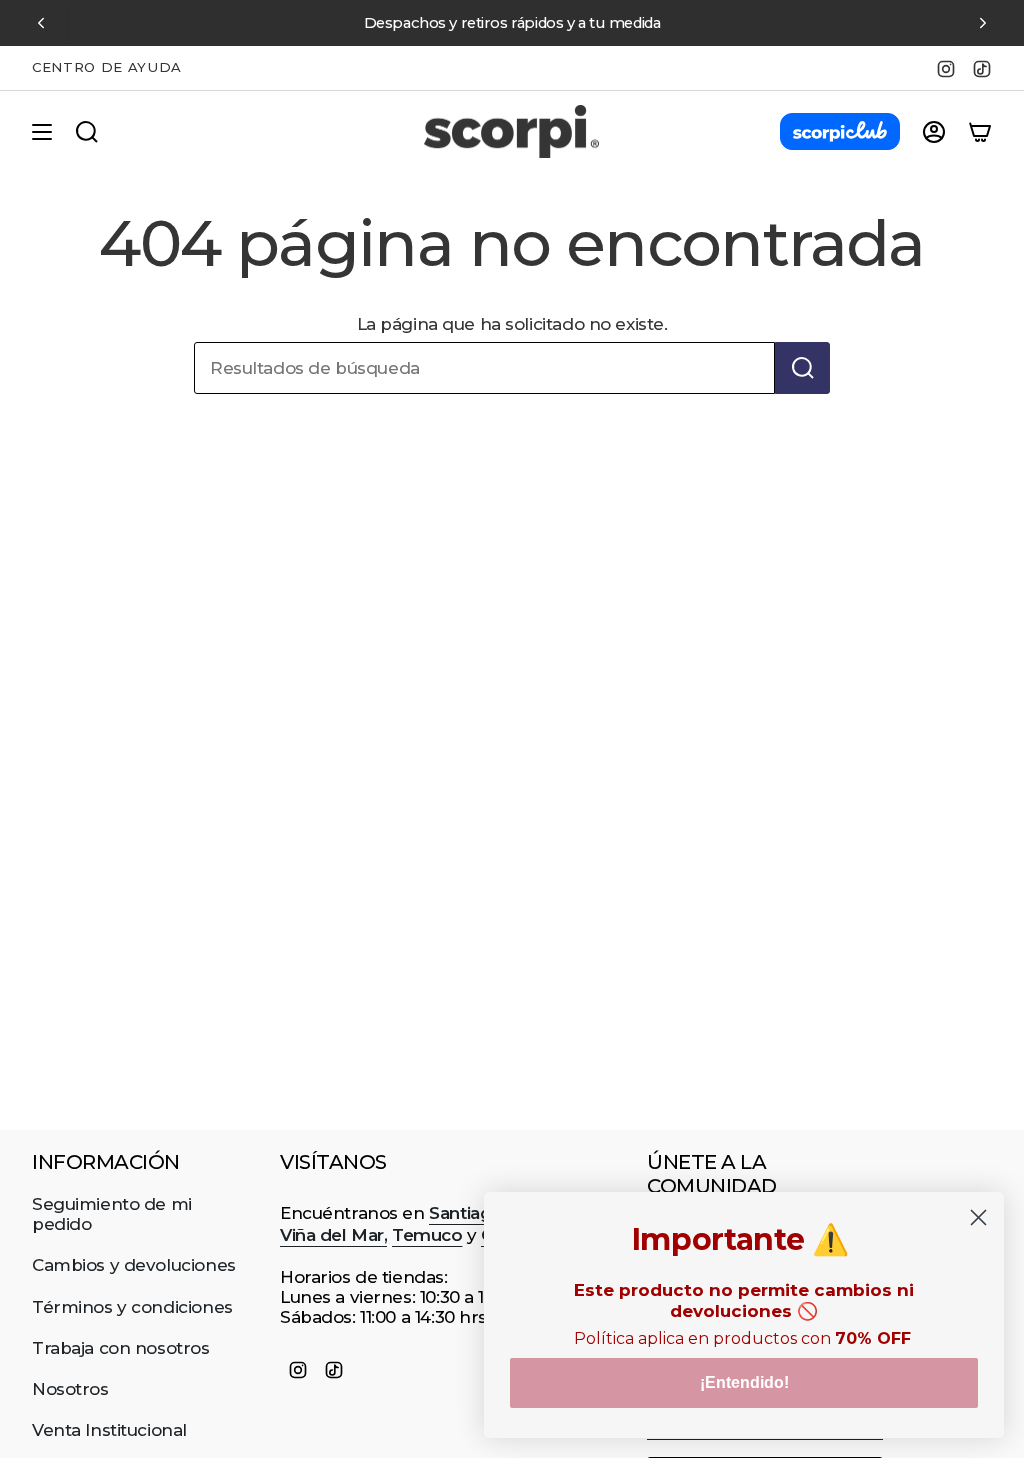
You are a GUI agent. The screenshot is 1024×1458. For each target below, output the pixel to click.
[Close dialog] (978, 1217)
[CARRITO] (980, 132)
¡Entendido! (744, 1382)
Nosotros (70, 1389)
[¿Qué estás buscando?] (802, 368)
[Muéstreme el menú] (42, 132)
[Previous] (41, 23)
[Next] (983, 23)
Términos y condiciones (132, 1307)
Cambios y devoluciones (134, 1265)
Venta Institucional (109, 1430)
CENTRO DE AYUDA (107, 67)
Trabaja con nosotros (121, 1348)
